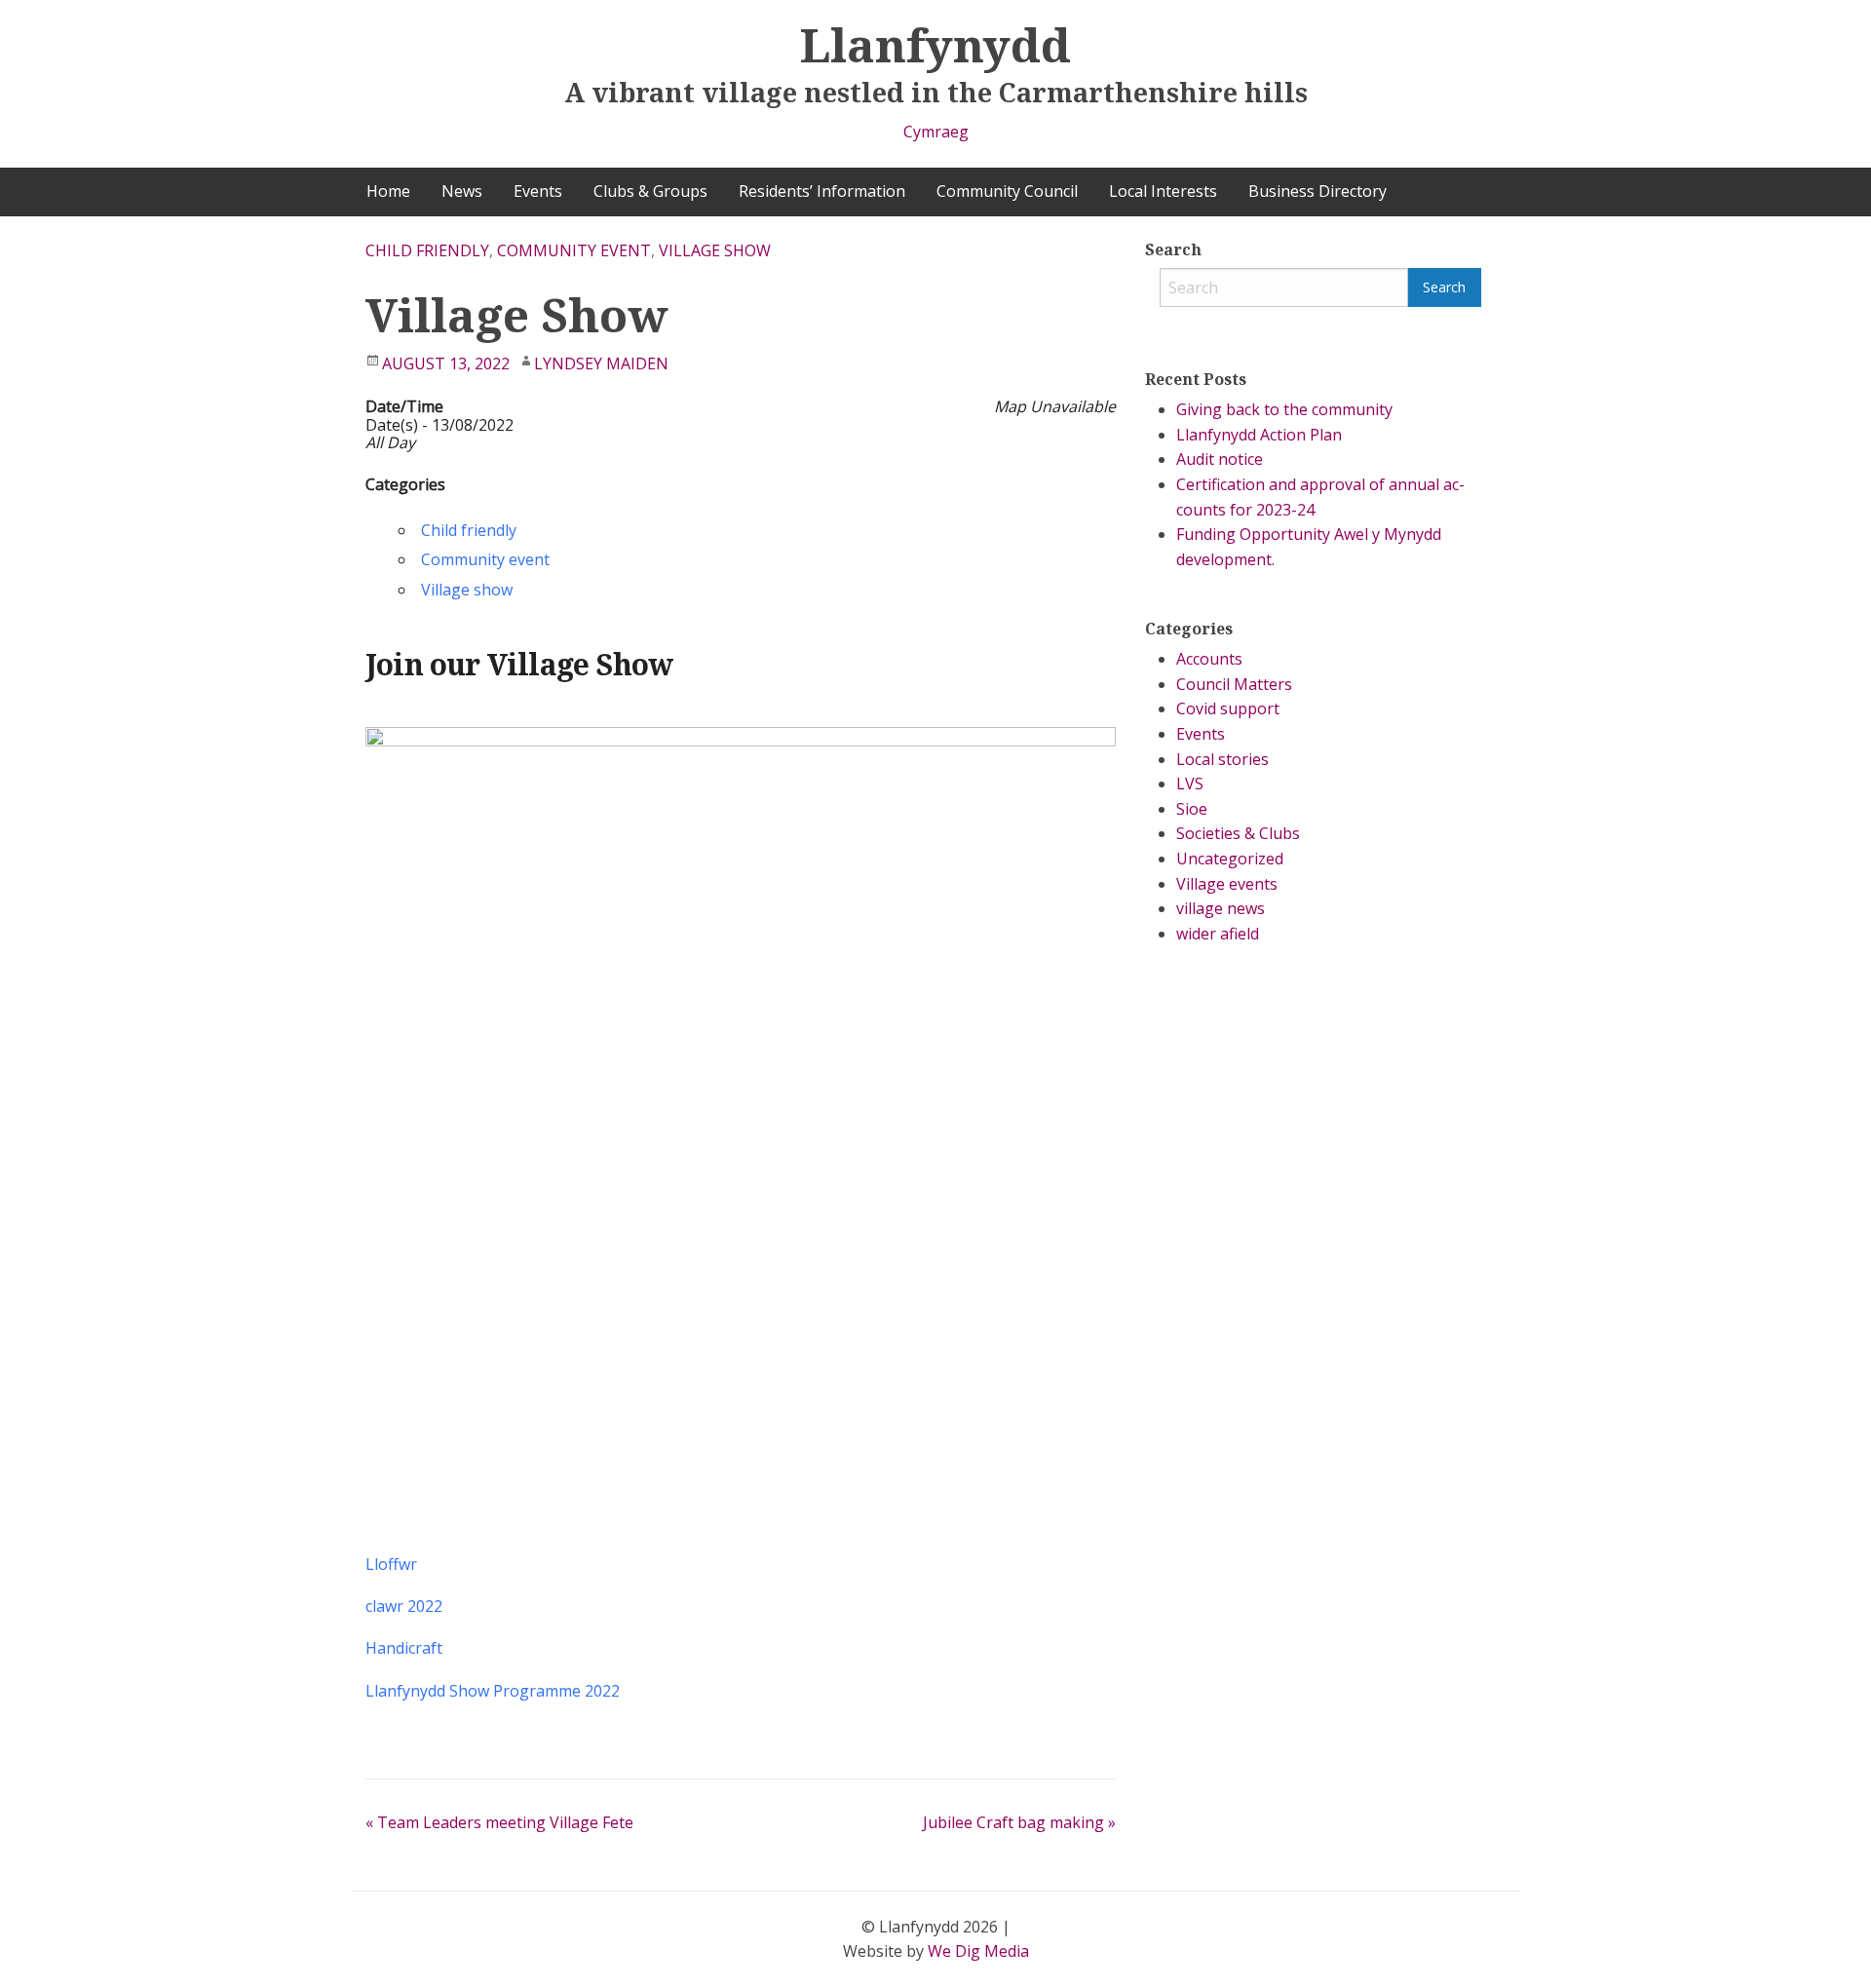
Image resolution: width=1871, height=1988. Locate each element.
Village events (1227, 884)
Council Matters (1234, 684)
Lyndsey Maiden (601, 363)
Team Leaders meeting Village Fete (499, 1822)
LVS (1190, 784)
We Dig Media (978, 1951)
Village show (715, 250)
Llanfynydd (935, 44)
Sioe (1192, 809)
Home (388, 191)
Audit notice (1220, 459)
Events (538, 191)
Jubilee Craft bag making (1019, 1822)
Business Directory (1317, 191)
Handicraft (404, 1648)
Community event (574, 250)
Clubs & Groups (650, 191)
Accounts (1209, 659)
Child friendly (427, 250)
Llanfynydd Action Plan (1259, 435)
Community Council (1007, 191)
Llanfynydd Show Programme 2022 (493, 1691)
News (462, 191)
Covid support (1228, 708)
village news (1221, 908)
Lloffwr (391, 1564)
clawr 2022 (404, 1606)
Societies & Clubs (1238, 833)
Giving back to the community (1284, 409)
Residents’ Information (822, 191)
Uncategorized (1230, 859)
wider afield (1218, 934)
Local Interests (1163, 191)
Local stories (1222, 759)
